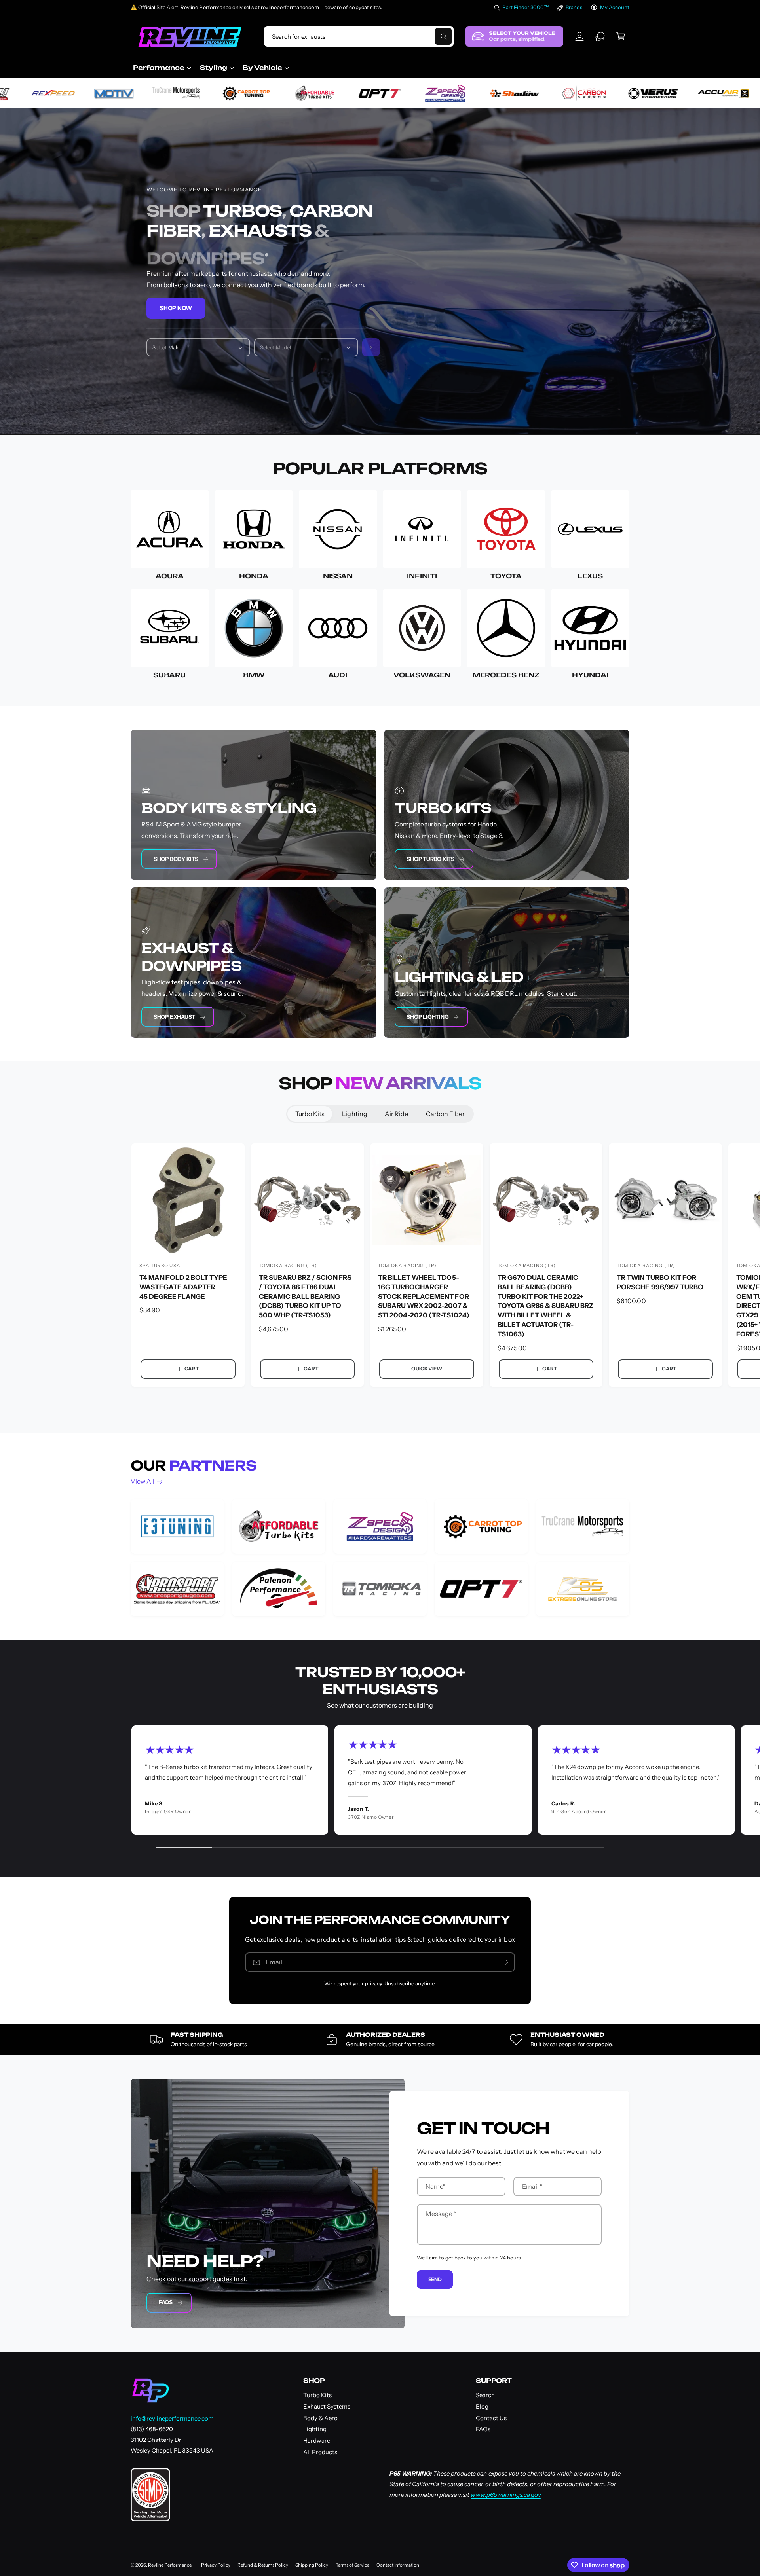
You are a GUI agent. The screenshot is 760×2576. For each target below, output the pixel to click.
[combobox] (359, 36)
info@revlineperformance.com (172, 2418)
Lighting (354, 1114)
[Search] (371, 348)
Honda (254, 576)
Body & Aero (320, 2418)
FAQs (166, 2302)
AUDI (338, 675)
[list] (380, 1558)
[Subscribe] (505, 1962)
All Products (320, 2452)
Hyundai (590, 675)
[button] (621, 36)
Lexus (590, 576)
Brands (574, 7)
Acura (170, 576)
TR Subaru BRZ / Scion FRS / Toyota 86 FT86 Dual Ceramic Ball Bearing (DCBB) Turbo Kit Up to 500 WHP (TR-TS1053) (305, 1296)
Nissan (338, 576)
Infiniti (422, 576)
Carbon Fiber (445, 1114)
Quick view (427, 1369)
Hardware (317, 2440)
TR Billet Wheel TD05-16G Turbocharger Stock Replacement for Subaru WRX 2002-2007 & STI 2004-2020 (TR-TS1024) (424, 1296)
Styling (214, 68)
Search (485, 2395)
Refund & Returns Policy (263, 2565)
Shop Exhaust (174, 1017)
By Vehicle (262, 68)
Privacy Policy (216, 2565)
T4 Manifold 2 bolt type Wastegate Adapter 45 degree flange (183, 1287)
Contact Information (398, 2565)
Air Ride (396, 1114)
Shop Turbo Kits (430, 859)
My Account (615, 7)
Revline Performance (170, 2565)
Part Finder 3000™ (526, 7)
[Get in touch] (600, 36)
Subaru (169, 675)
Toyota (506, 576)
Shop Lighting (427, 1017)
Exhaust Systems (327, 2406)
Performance (159, 68)
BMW (254, 675)
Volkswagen (422, 675)
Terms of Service (352, 2565)
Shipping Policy (312, 2565)
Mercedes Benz (506, 675)
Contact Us (491, 2418)
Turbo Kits (310, 1114)
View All (142, 1481)
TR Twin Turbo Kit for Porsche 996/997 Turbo (660, 1282)
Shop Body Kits (176, 859)
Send (435, 2279)
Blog (482, 2406)
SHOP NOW (176, 308)
